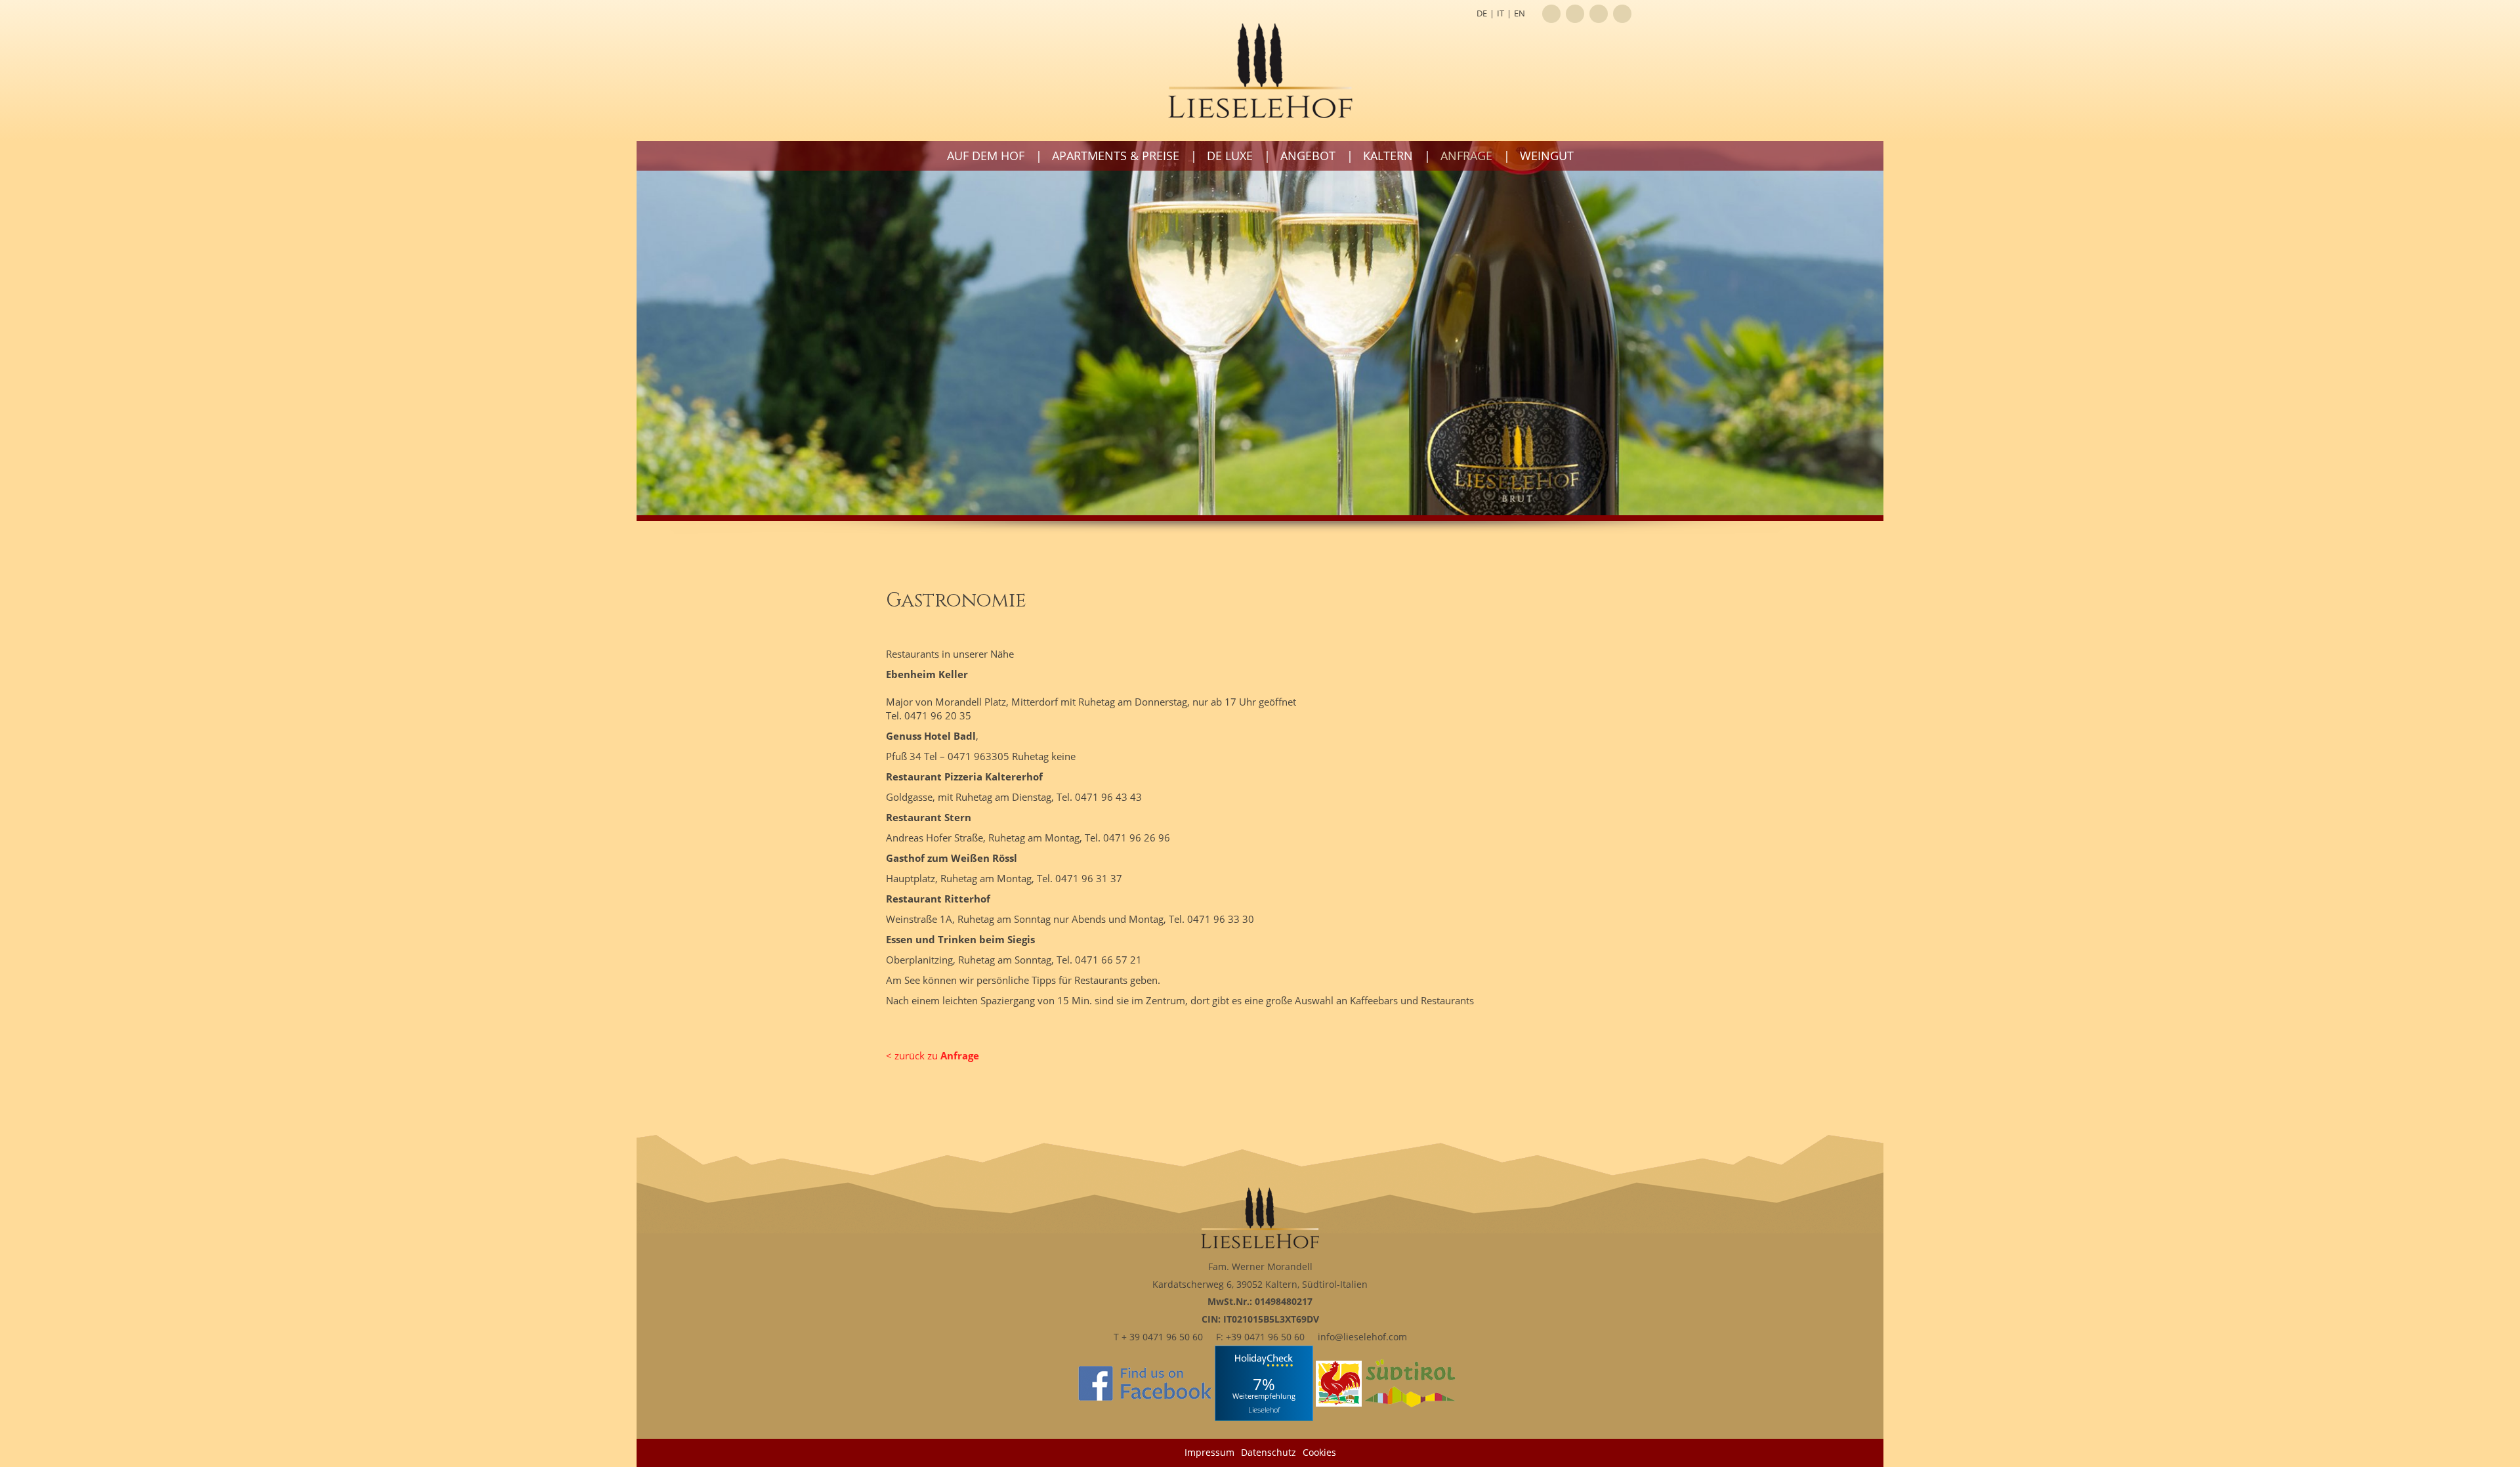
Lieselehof (1264, 1409)
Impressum (1209, 1452)
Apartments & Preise (1116, 156)
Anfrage (1466, 156)
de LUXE (1230, 156)
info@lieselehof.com (1362, 1337)
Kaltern (1388, 156)
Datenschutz (1269, 1452)
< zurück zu (933, 1055)
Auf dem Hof (986, 156)
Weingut (1547, 156)
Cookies (1319, 1452)
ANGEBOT (1308, 156)
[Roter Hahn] (1339, 1383)
